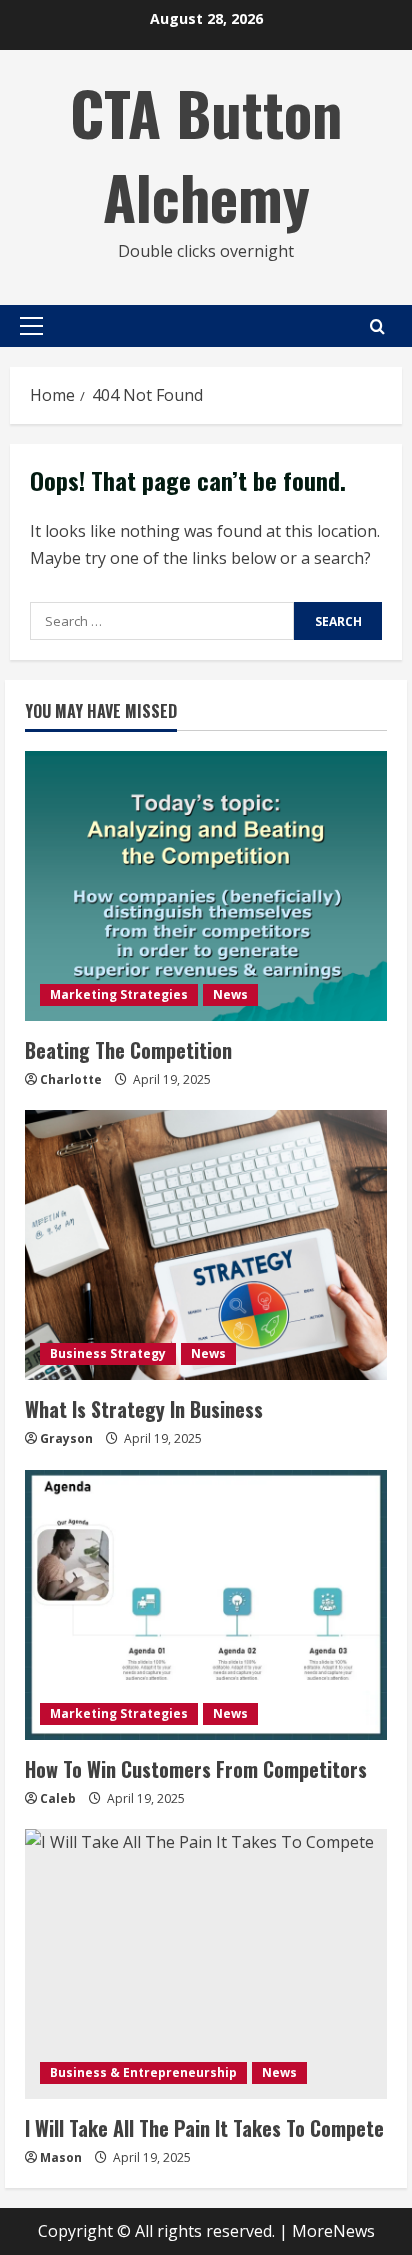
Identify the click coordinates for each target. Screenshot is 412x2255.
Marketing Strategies (119, 994)
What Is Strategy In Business (144, 1409)
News (230, 994)
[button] (31, 326)
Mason (61, 2157)
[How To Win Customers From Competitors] (206, 1605)
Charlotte (71, 1079)
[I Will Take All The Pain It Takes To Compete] (206, 1964)
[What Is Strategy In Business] (206, 1245)
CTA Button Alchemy (206, 153)
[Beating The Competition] (206, 886)
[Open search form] (377, 326)
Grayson (66, 1438)
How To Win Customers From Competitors (196, 1769)
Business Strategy (108, 1353)
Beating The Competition (128, 1050)
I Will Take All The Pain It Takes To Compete (204, 2128)
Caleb (58, 1798)
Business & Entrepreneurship (143, 2072)
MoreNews (333, 2231)
